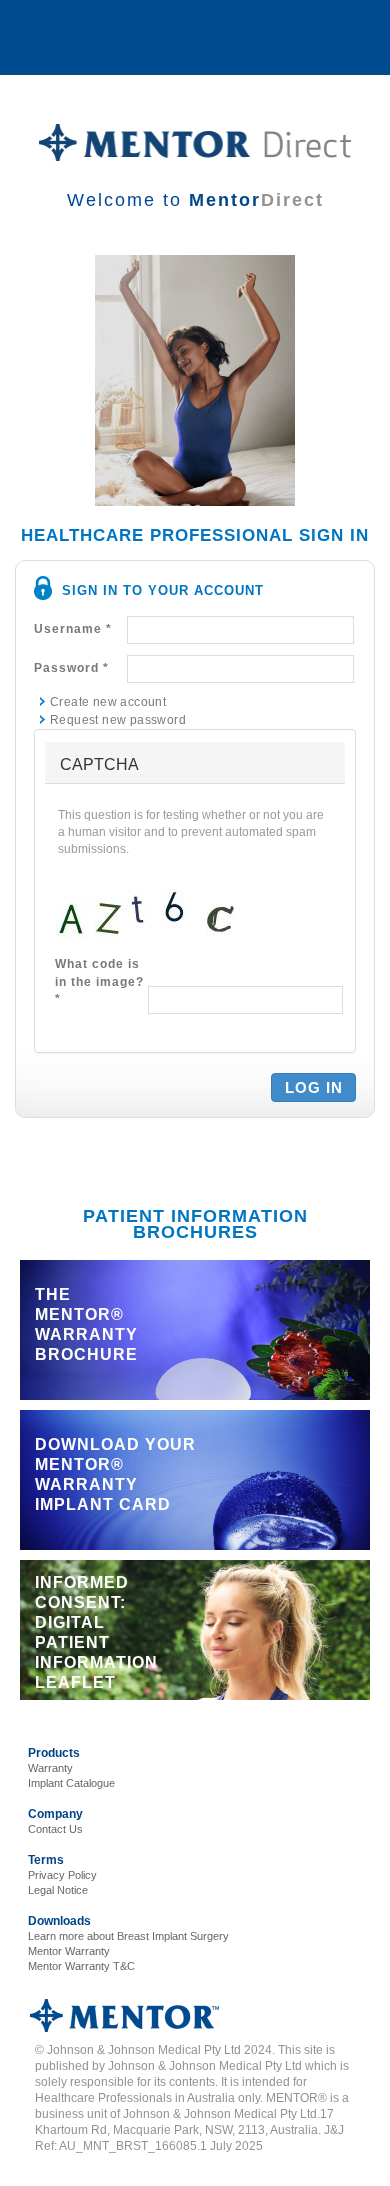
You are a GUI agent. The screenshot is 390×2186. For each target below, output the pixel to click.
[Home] (195, 142)
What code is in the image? (99, 981)
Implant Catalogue (71, 1783)
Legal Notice (58, 1890)
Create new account (108, 702)
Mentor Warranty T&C (81, 1966)
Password (71, 668)
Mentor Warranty (69, 1951)
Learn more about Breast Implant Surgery (128, 1936)
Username (73, 629)
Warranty (50, 1768)
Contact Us (55, 1829)
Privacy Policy (62, 1875)
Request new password (118, 720)
